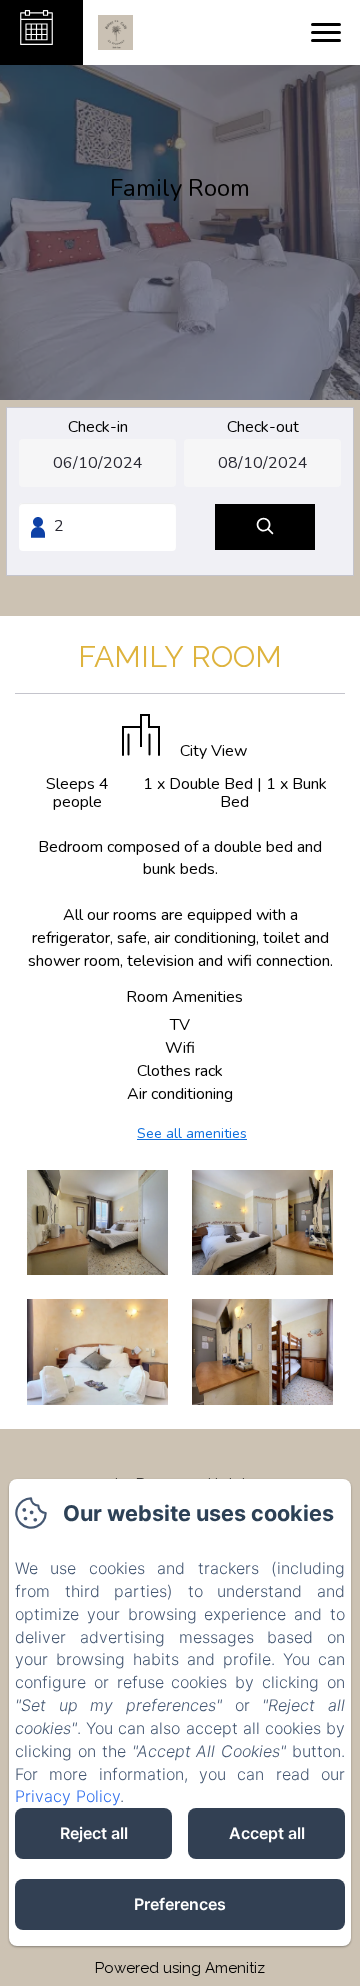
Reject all (94, 1833)
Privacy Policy (67, 1796)
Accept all (267, 1833)
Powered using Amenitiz (180, 1968)
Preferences (180, 1904)
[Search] (265, 527)
